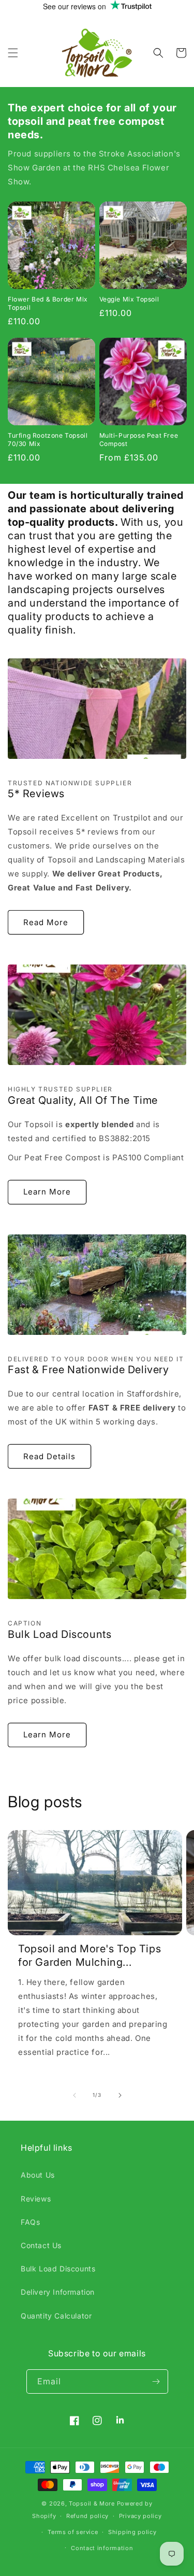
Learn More (47, 1192)
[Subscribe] (156, 2381)
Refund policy (87, 2516)
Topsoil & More (92, 2503)
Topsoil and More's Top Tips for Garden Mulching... (89, 1955)
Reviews (36, 2199)
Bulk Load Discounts (58, 2269)
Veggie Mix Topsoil (129, 299)
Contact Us (41, 2245)
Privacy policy (140, 2516)
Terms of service (73, 2532)
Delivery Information (58, 2292)
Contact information (102, 2548)
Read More (46, 922)
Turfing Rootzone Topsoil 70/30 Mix (48, 440)
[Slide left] (74, 2095)
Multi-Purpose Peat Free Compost (139, 440)
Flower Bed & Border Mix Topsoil (48, 303)
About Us (38, 2175)
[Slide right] (120, 2095)
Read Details (49, 1456)
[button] (13, 53)
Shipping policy (132, 2532)
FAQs (30, 2222)
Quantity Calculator (56, 2316)
